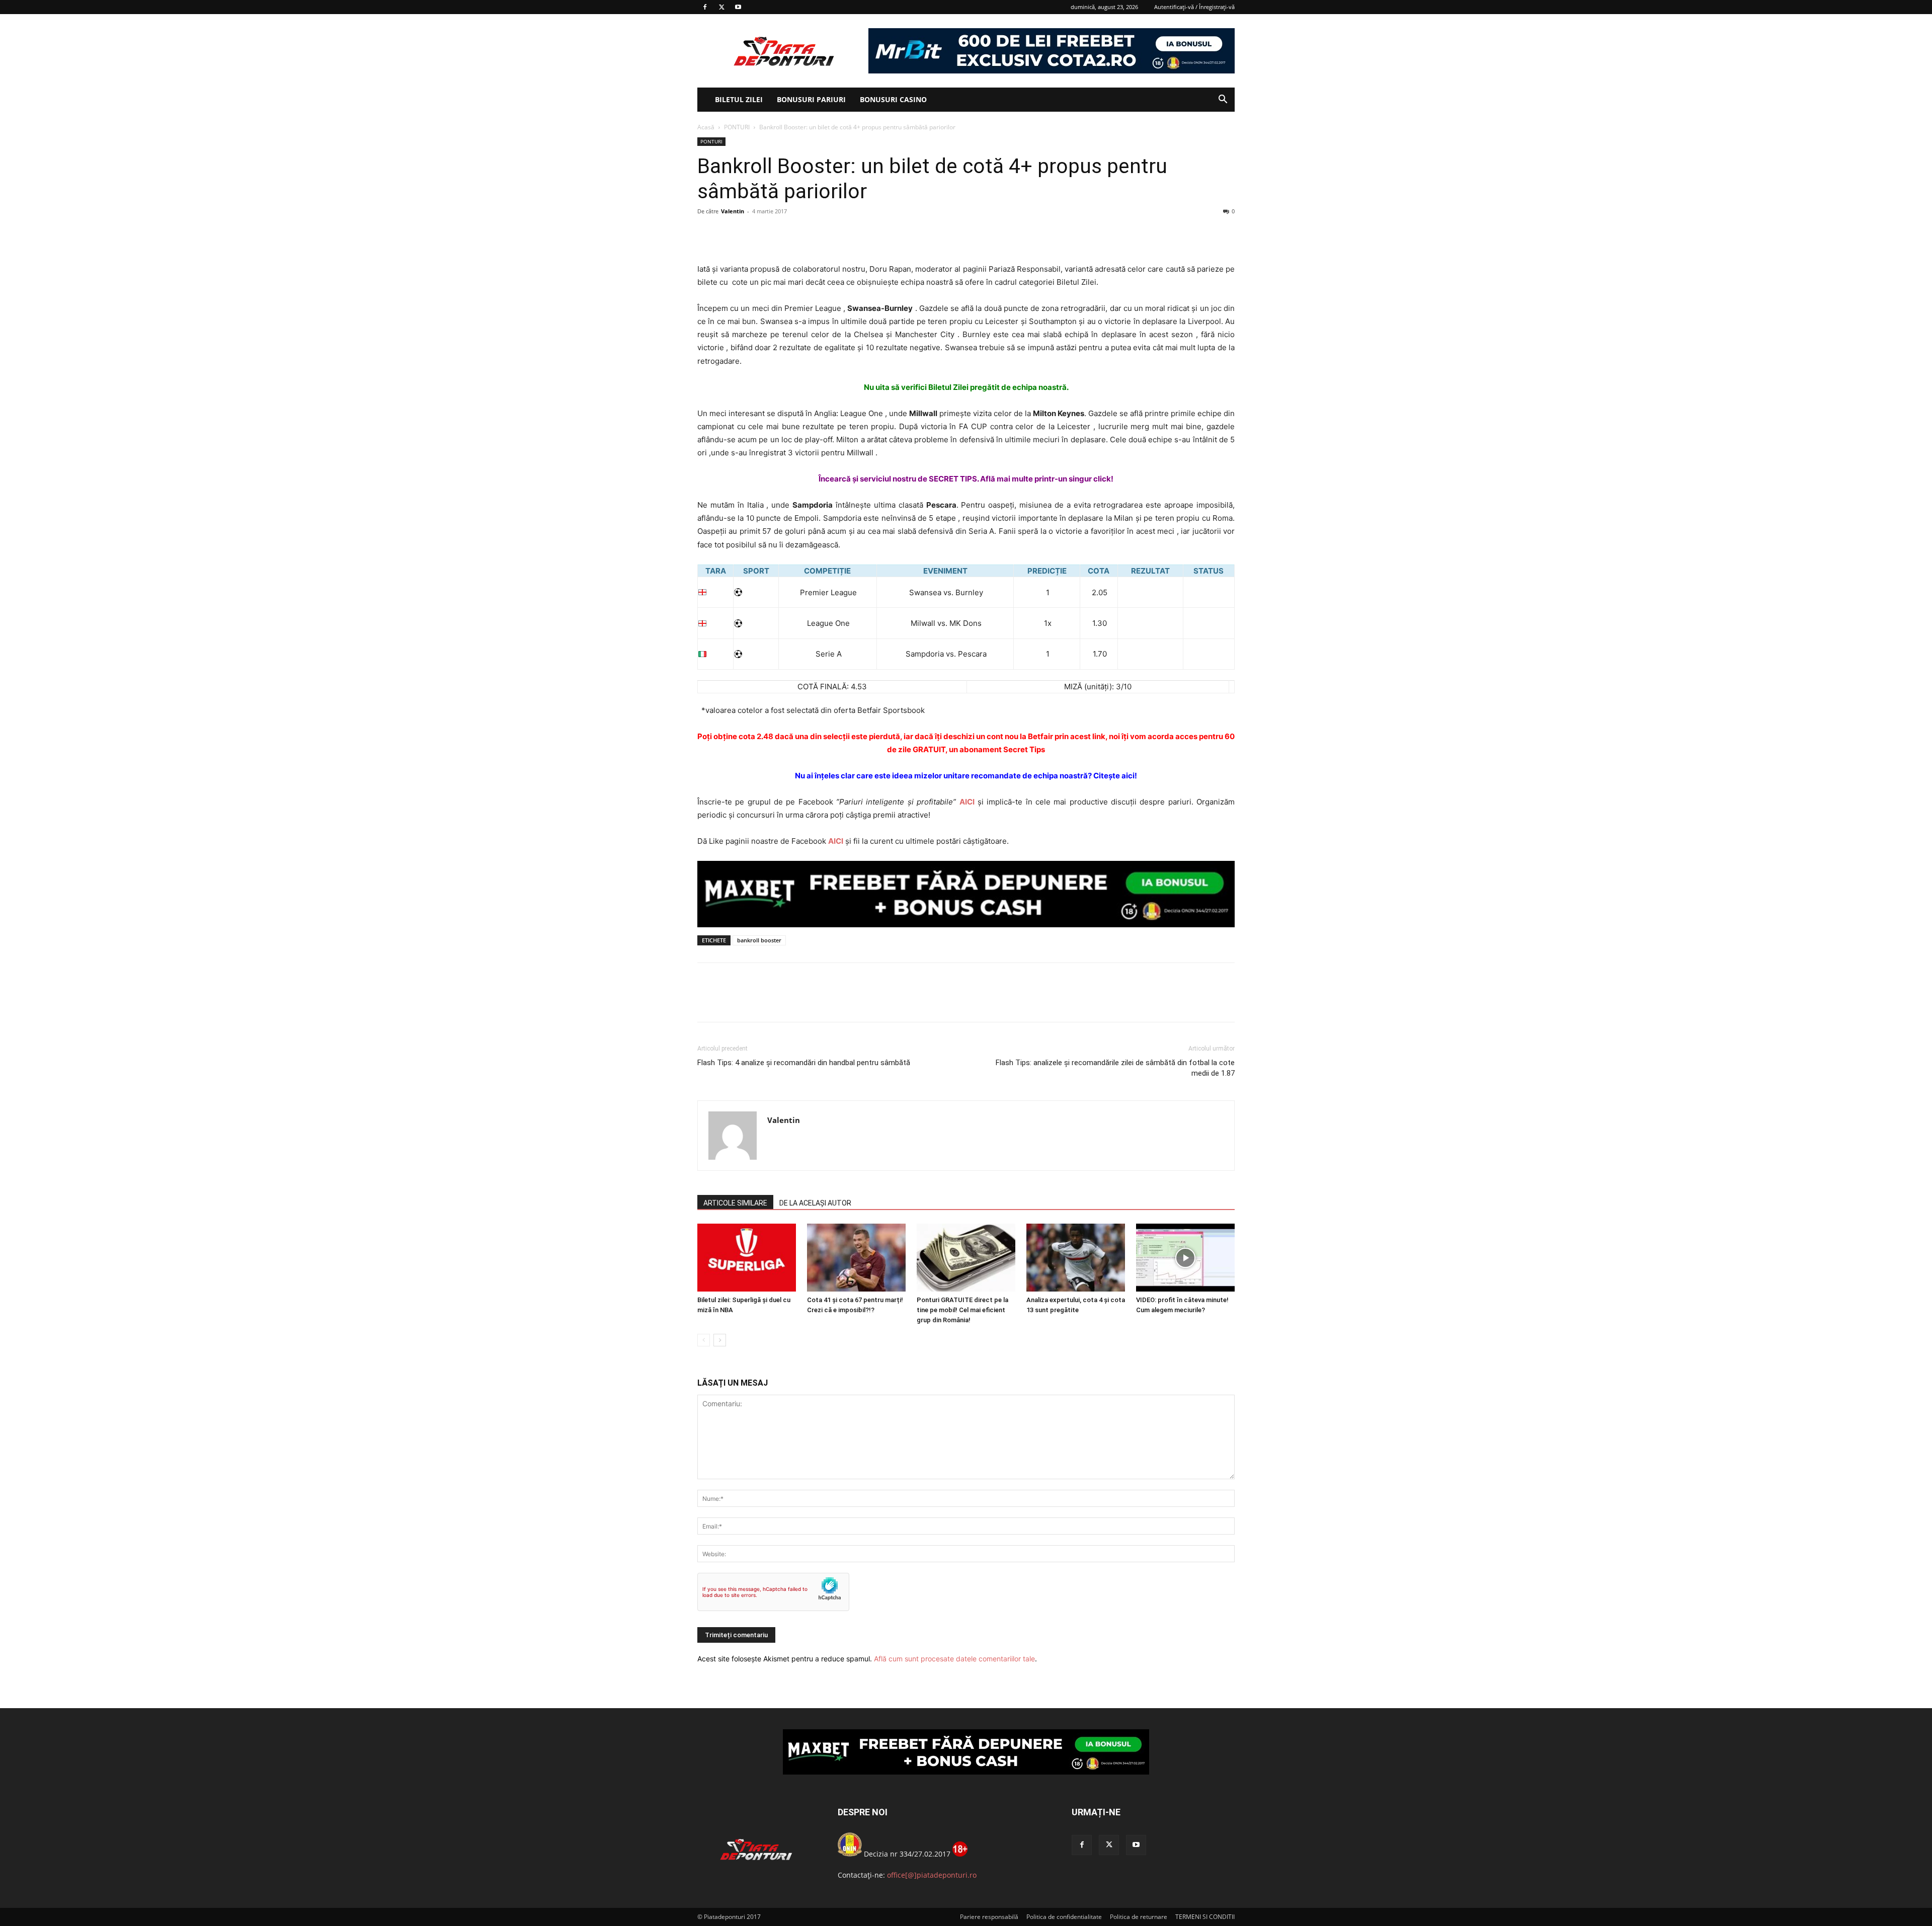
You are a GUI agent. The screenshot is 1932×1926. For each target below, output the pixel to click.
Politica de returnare (1139, 1917)
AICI (967, 802)
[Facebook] (705, 7)
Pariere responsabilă (989, 1917)
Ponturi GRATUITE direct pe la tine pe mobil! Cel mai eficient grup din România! (962, 1310)
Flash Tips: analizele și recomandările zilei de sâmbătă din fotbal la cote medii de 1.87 (1115, 1068)
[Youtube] (738, 7)
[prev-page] (704, 1340)
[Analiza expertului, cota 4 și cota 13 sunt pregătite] (1076, 1258)
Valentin (733, 211)
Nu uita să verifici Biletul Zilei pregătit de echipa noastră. (966, 387)
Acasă (706, 127)
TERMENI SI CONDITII (1205, 1917)
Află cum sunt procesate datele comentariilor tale (954, 1659)
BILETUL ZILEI (739, 99)
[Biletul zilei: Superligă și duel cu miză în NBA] (747, 1258)
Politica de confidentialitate (1064, 1917)
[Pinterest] (754, 234)
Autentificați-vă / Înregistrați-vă (1194, 7)
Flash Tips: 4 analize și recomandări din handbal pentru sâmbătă (804, 1063)
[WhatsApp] (777, 234)
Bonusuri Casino (893, 99)
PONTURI (737, 127)
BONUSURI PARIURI (811, 99)
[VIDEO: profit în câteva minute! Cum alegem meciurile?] (1185, 1258)
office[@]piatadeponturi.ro (932, 1875)
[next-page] (720, 1340)
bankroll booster (759, 940)
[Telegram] (800, 234)
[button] (1223, 100)
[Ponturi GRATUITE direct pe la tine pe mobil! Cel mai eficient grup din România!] (966, 1258)
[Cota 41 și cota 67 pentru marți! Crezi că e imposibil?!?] (856, 1258)
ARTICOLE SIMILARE (735, 1203)
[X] (721, 7)
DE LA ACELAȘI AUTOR (815, 1203)
